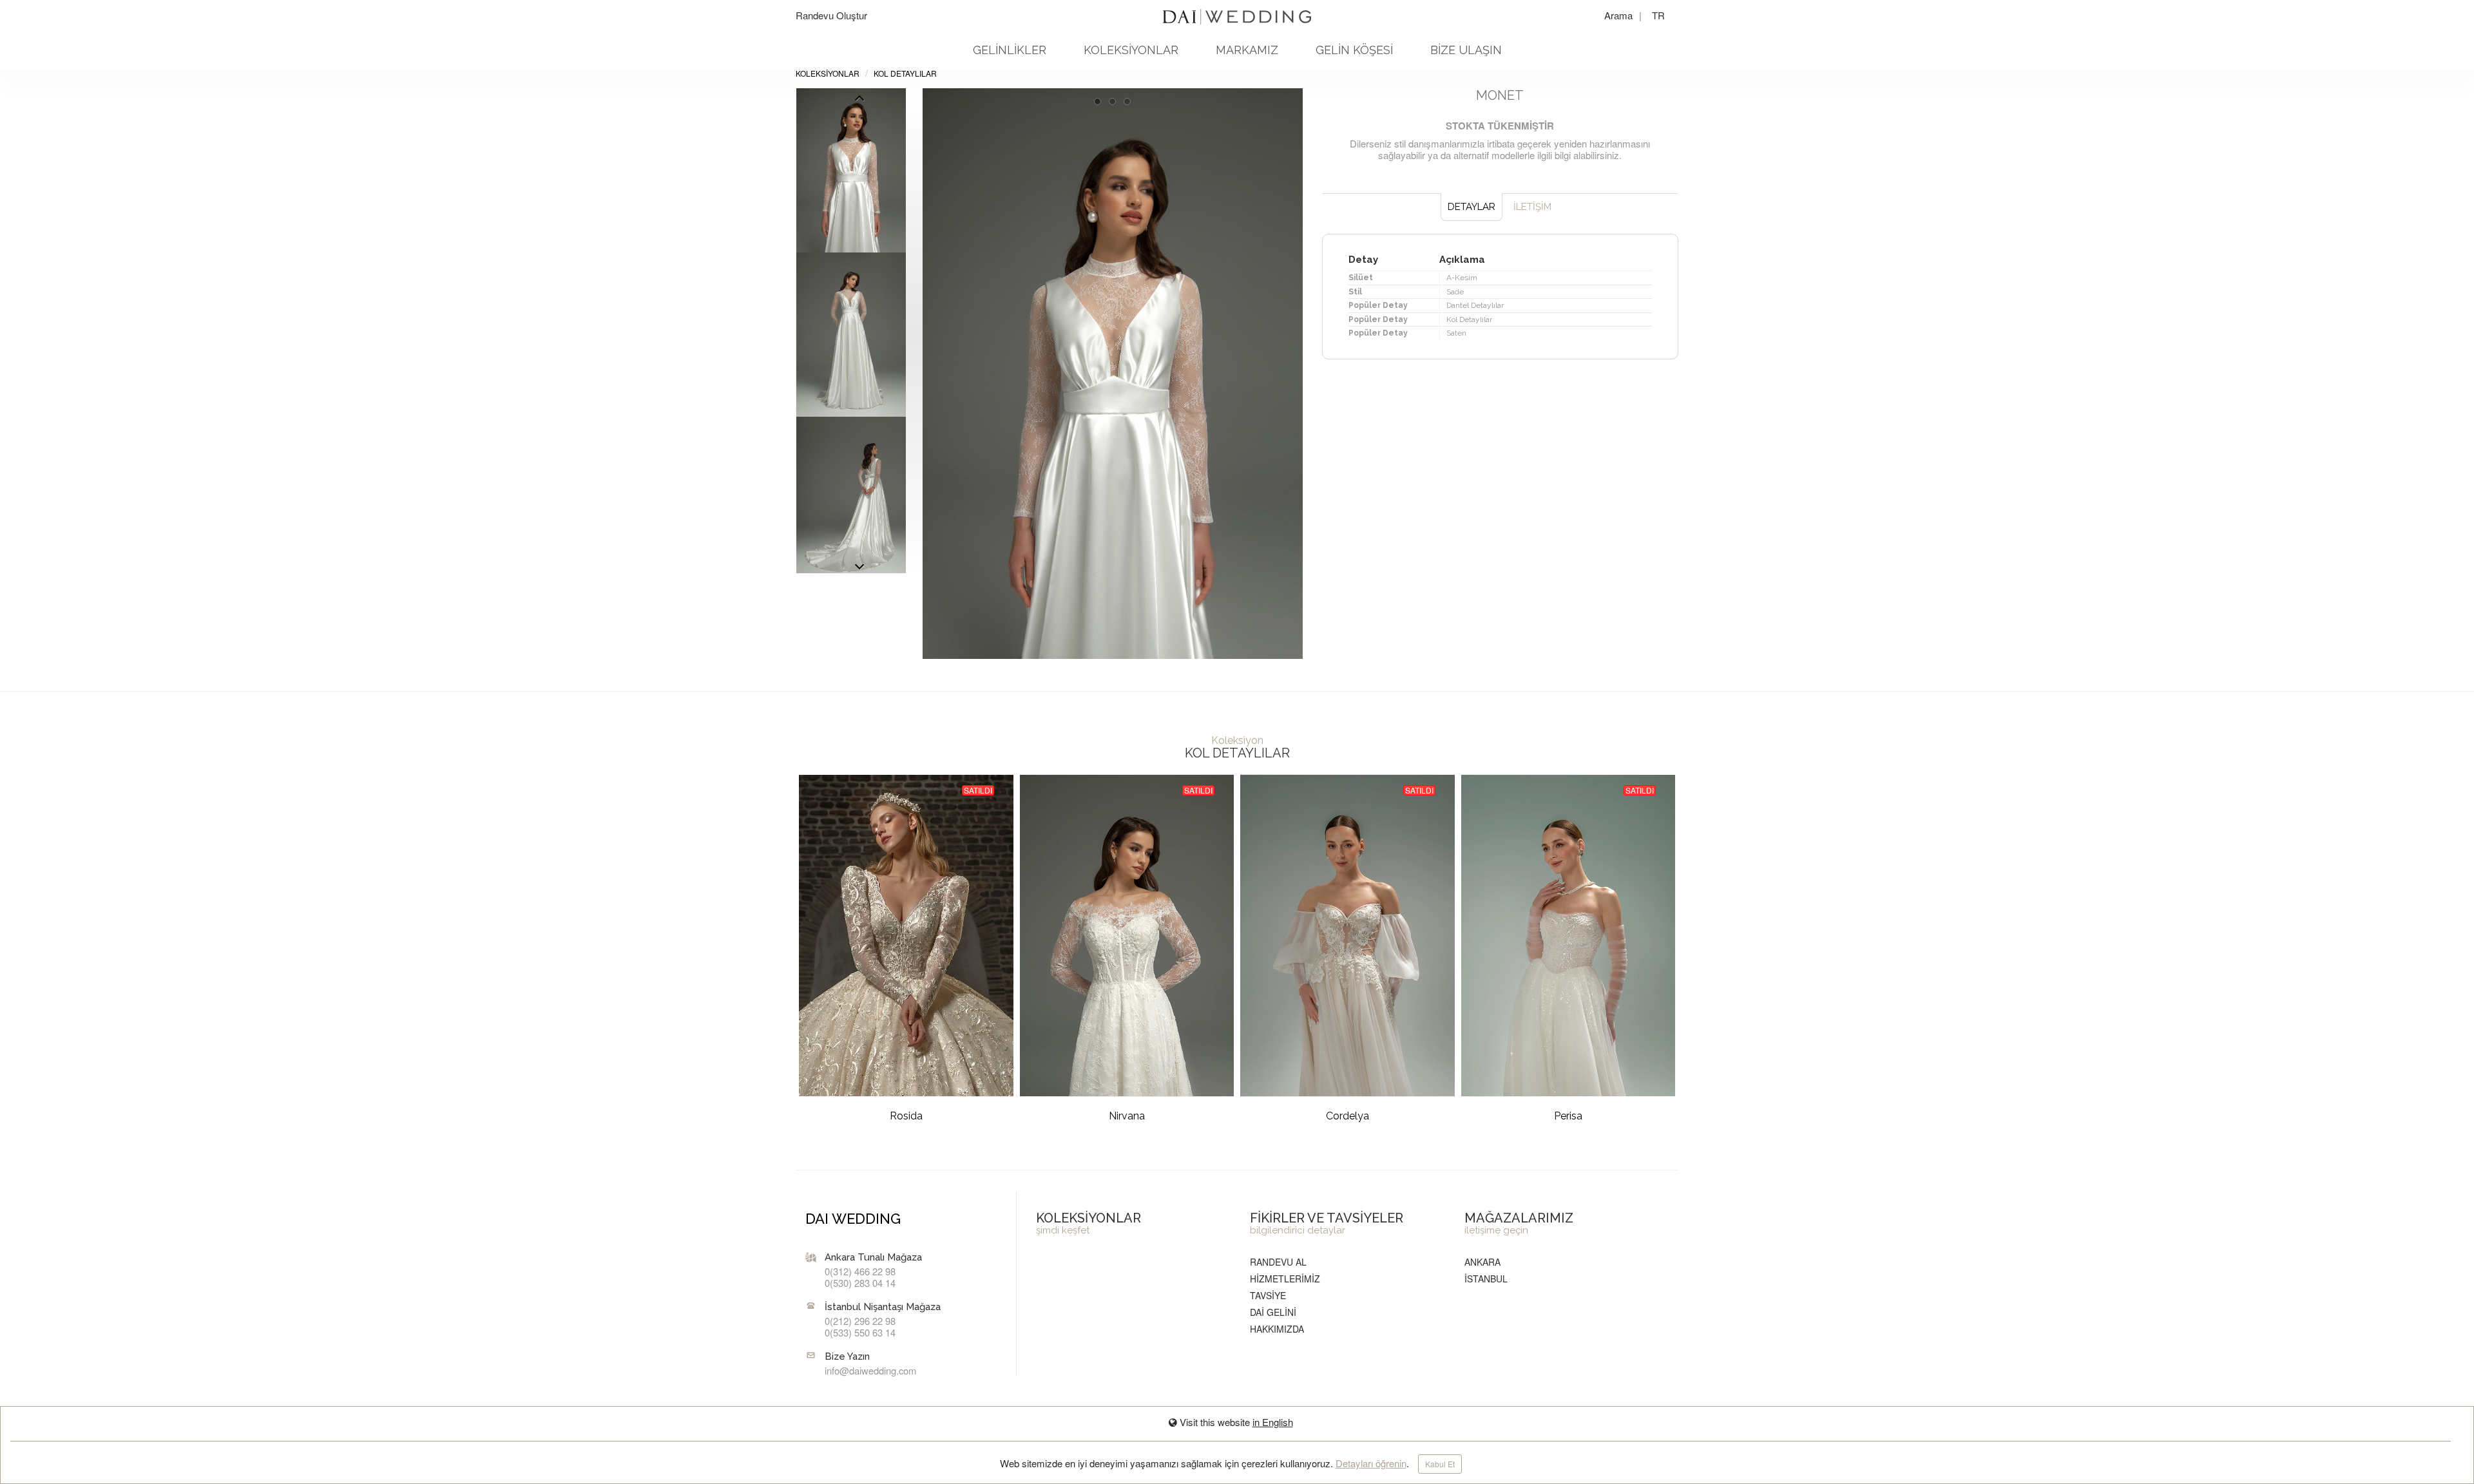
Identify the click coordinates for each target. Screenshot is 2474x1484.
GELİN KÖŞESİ (1354, 50)
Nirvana (1127, 1116)
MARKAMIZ (1247, 50)
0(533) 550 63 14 (860, 1332)
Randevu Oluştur (831, 15)
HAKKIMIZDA (1277, 1329)
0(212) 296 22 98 (860, 1321)
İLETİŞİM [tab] (1532, 207)
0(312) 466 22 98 (860, 1271)
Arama (1620, 15)
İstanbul (1486, 1279)
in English (1273, 1422)
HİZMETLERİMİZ (1285, 1279)
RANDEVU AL (1278, 1262)
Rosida (906, 1116)
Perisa (1568, 1116)
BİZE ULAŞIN (1466, 50)
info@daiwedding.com (870, 1370)
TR (1658, 15)
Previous (859, 570)
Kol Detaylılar (905, 73)
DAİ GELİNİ (1273, 1312)
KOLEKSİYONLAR (1131, 50)
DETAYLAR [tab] (1472, 207)
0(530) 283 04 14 (860, 1283)
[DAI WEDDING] (1237, 12)
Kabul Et (1440, 1464)
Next (859, 101)
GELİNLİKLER (1010, 50)
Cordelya (1347, 1116)
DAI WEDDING (853, 1219)
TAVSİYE (1268, 1295)
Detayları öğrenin (1371, 1463)
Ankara (1482, 1262)
